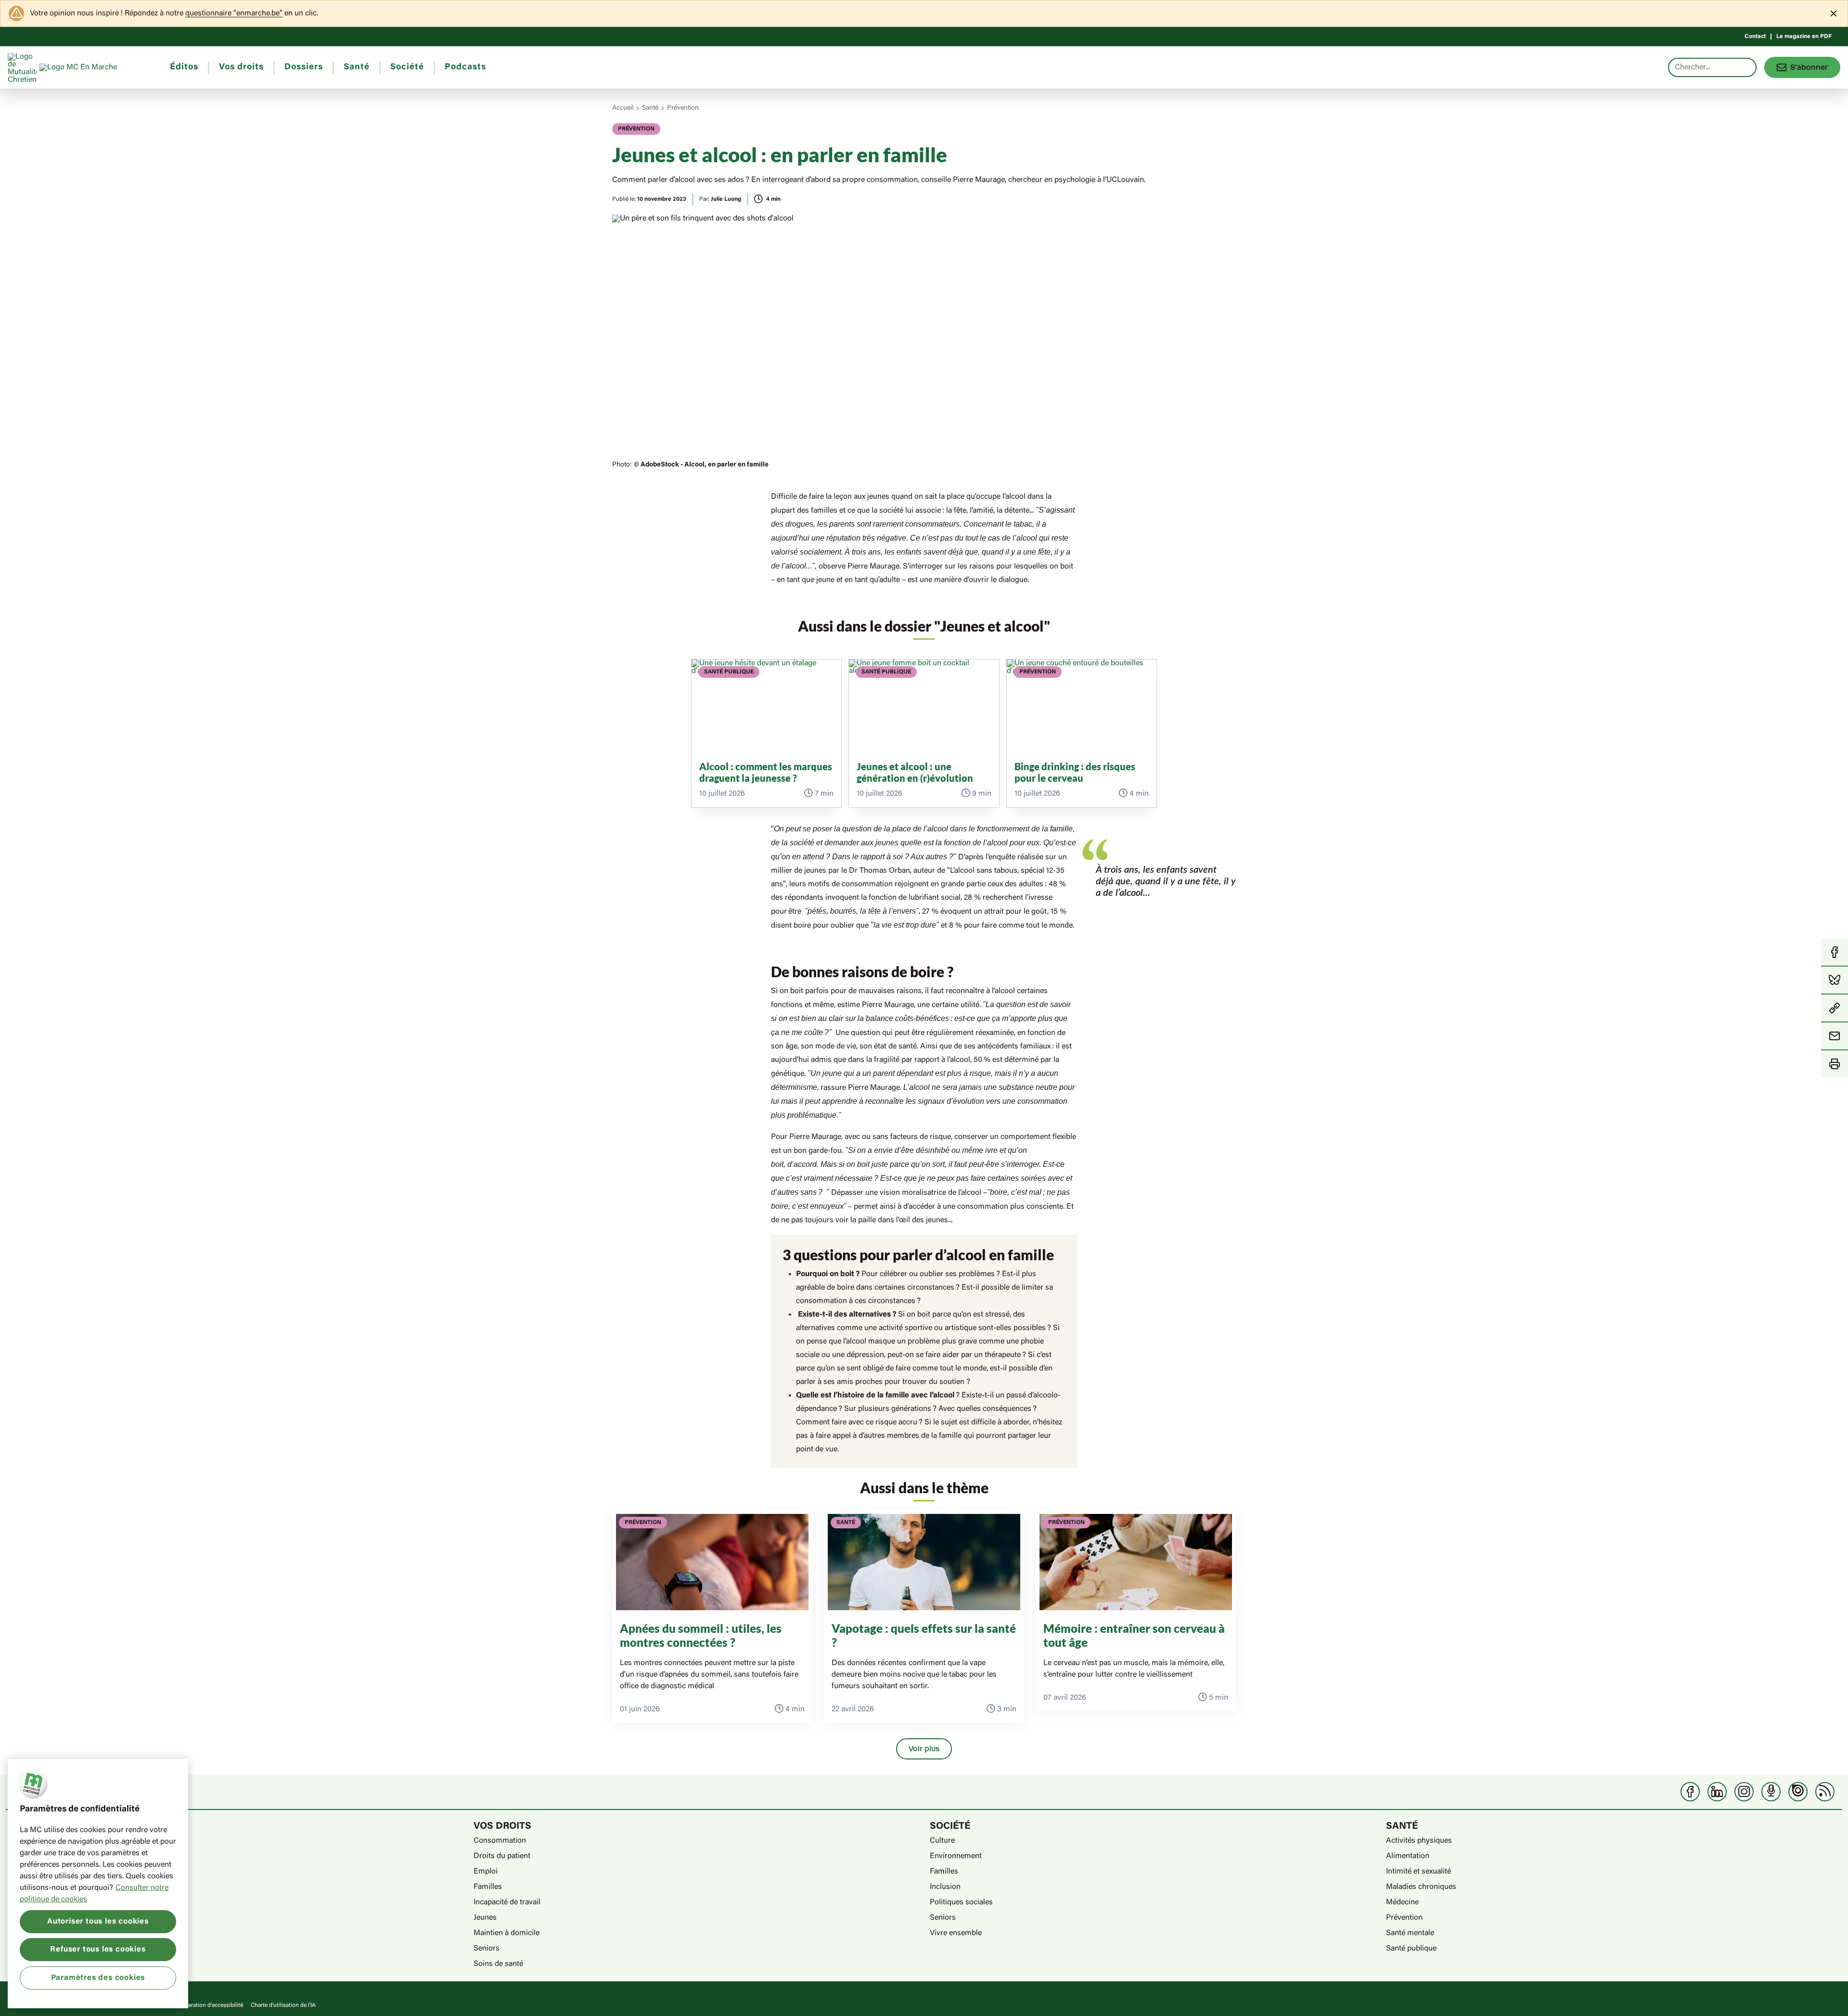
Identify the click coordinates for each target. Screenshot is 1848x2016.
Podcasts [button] (465, 67)
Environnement (956, 1856)
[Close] (1834, 13)
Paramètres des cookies (98, 1977)
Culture (942, 1841)
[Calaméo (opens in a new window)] (1798, 1792)
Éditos (28, 1841)
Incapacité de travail (507, 1902)
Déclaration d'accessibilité (210, 2005)
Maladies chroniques (1421, 1887)
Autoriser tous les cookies (98, 1922)
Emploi (486, 1872)
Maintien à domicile (507, 1933)
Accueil (623, 108)
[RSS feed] (1825, 1792)
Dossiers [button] (304, 67)
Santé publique (1411, 1949)
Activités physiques (1419, 1841)
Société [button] (407, 67)
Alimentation (1408, 1856)
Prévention (683, 108)
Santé (650, 108)
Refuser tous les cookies (98, 1950)
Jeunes (485, 1918)
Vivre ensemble (956, 1933)
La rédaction (38, 1887)
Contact (1755, 37)
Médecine (1402, 1902)
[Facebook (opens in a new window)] (1690, 1792)
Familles (488, 1887)
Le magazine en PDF (1804, 37)
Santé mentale (1410, 1933)
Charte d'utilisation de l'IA (283, 2005)
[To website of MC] (24, 67)
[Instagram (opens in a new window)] (1744, 1792)
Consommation (500, 1841)
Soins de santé (498, 1964)
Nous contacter (43, 1902)
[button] (1835, 1008)
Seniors (487, 1949)
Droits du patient (502, 1856)
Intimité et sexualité (1418, 1872)
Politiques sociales (961, 1902)
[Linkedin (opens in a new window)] (1717, 1792)
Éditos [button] (184, 67)
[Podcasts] (1771, 1792)
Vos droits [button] (241, 67)
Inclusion (945, 1887)
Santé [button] (357, 67)
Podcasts (33, 1872)
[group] (767, 733)
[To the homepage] (96, 67)
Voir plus (924, 1749)
